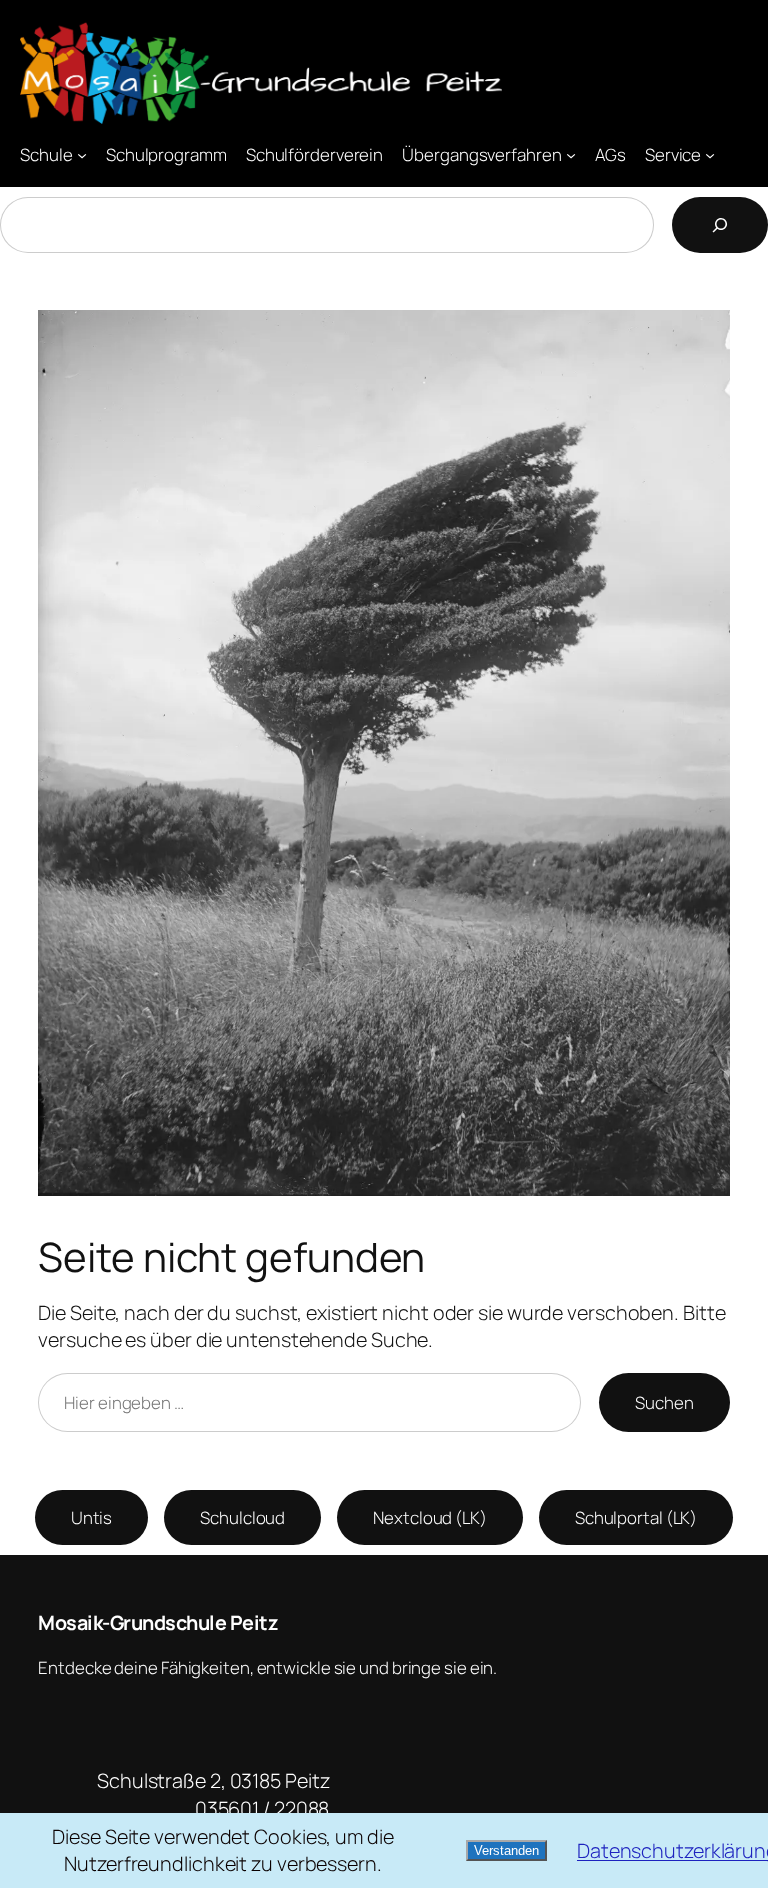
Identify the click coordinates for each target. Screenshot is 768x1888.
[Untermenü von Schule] (82, 155)
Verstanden (506, 1850)
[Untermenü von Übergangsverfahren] (571, 155)
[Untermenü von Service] (710, 155)
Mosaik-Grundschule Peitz (158, 1622)
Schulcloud (242, 1517)
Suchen (664, 1402)
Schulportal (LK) (636, 1517)
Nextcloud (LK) (430, 1517)
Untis (92, 1517)
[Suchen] (720, 225)
